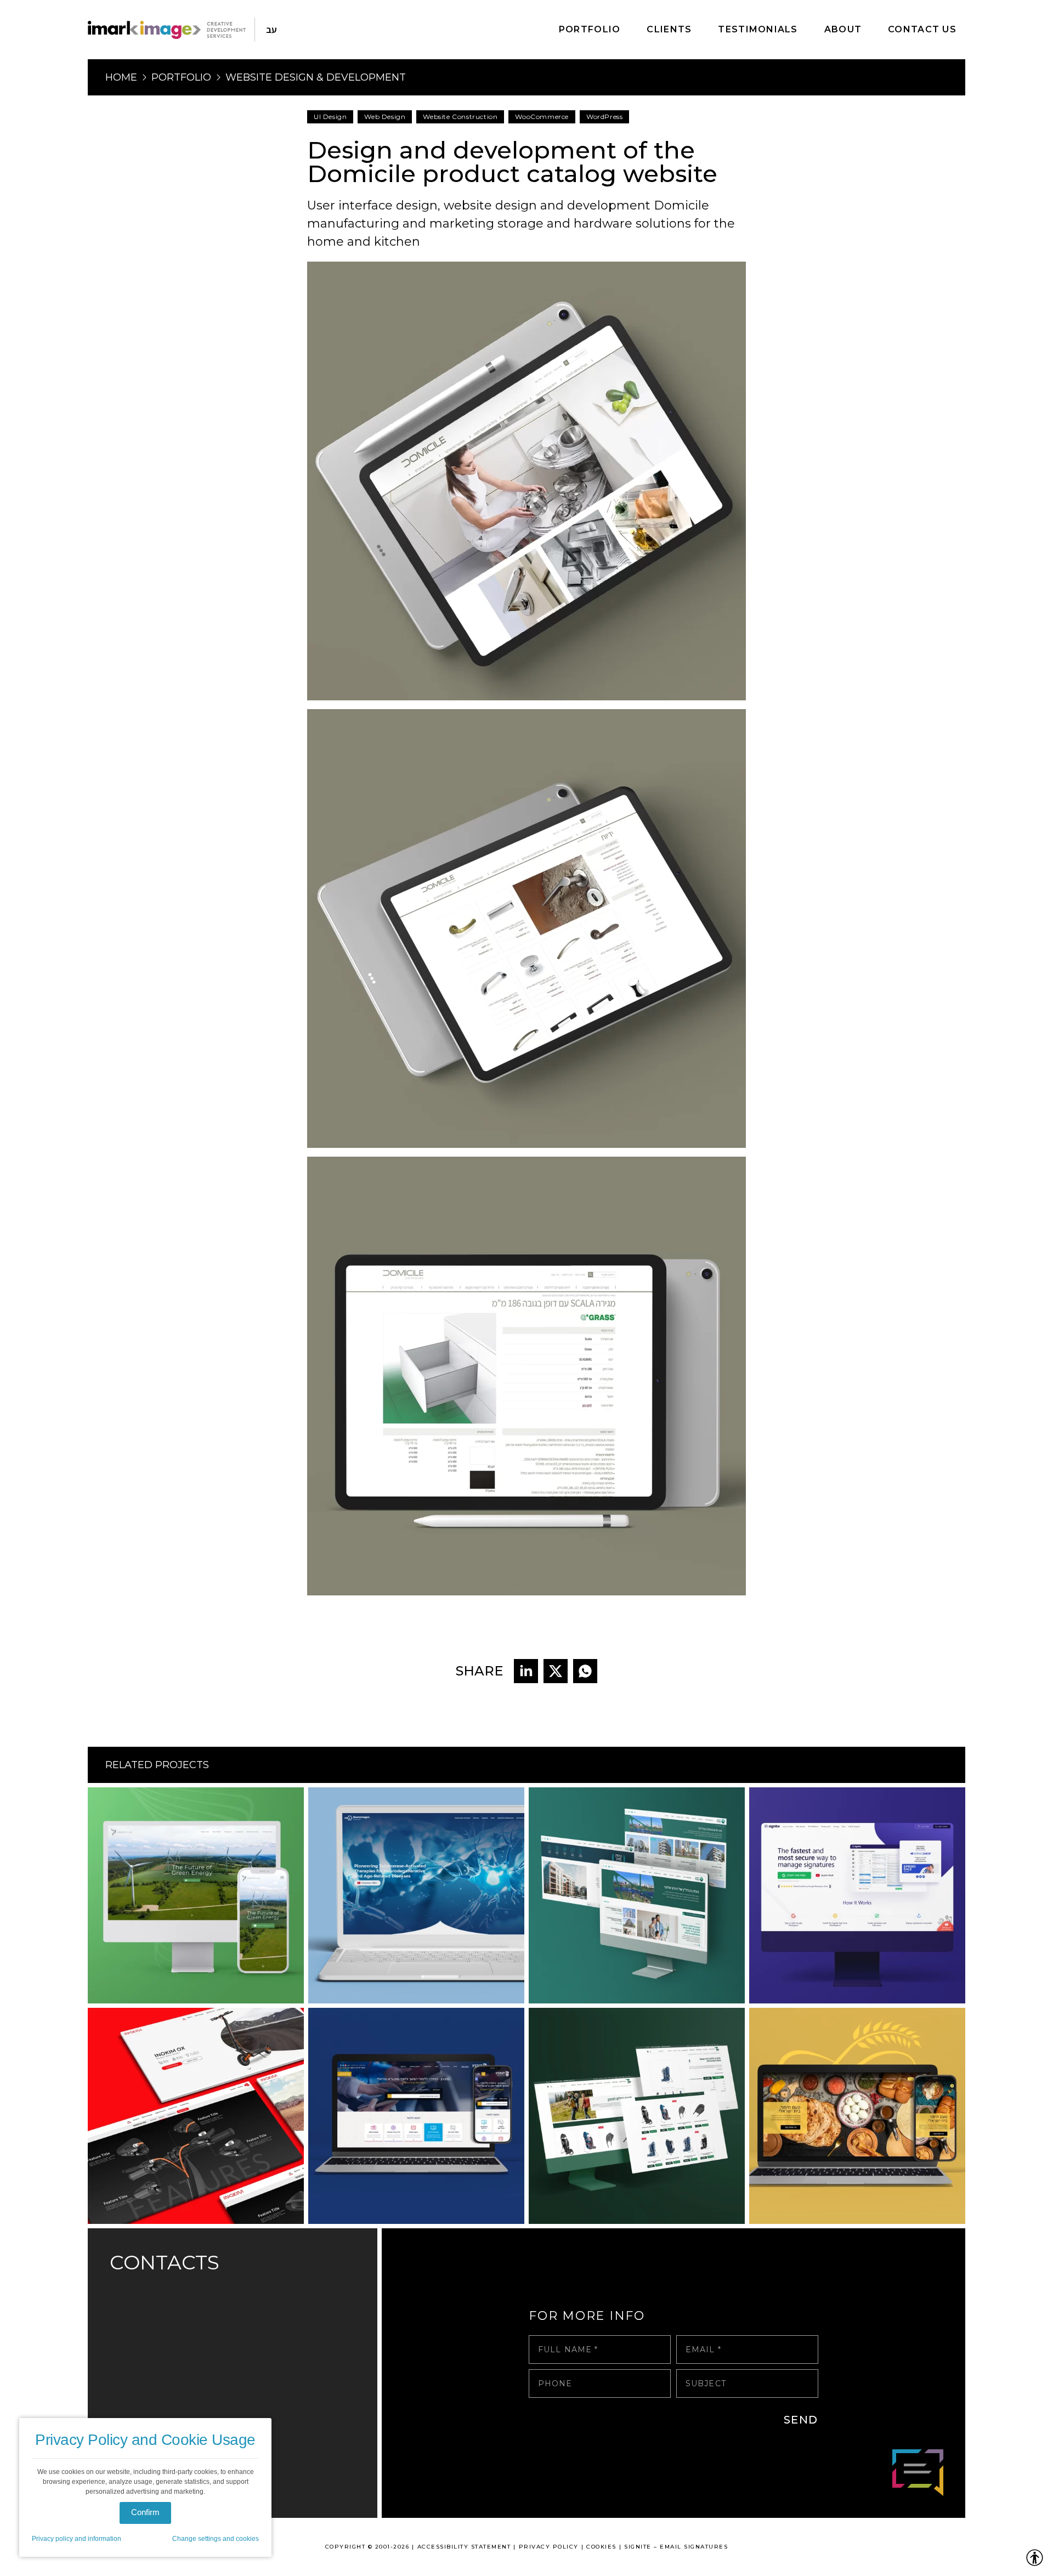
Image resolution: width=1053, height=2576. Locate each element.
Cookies (601, 2547)
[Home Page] (167, 30)
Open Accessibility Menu (1035, 2558)
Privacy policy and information (77, 2539)
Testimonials (758, 29)
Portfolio (590, 29)
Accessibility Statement (464, 2547)
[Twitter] (556, 1671)
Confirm (145, 2512)
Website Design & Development (316, 77)
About (843, 29)
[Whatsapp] (585, 1671)
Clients (669, 29)
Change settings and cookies (216, 2539)
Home (121, 77)
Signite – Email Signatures (676, 2547)
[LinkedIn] (526, 1671)
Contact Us (922, 29)
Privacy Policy (549, 2547)
